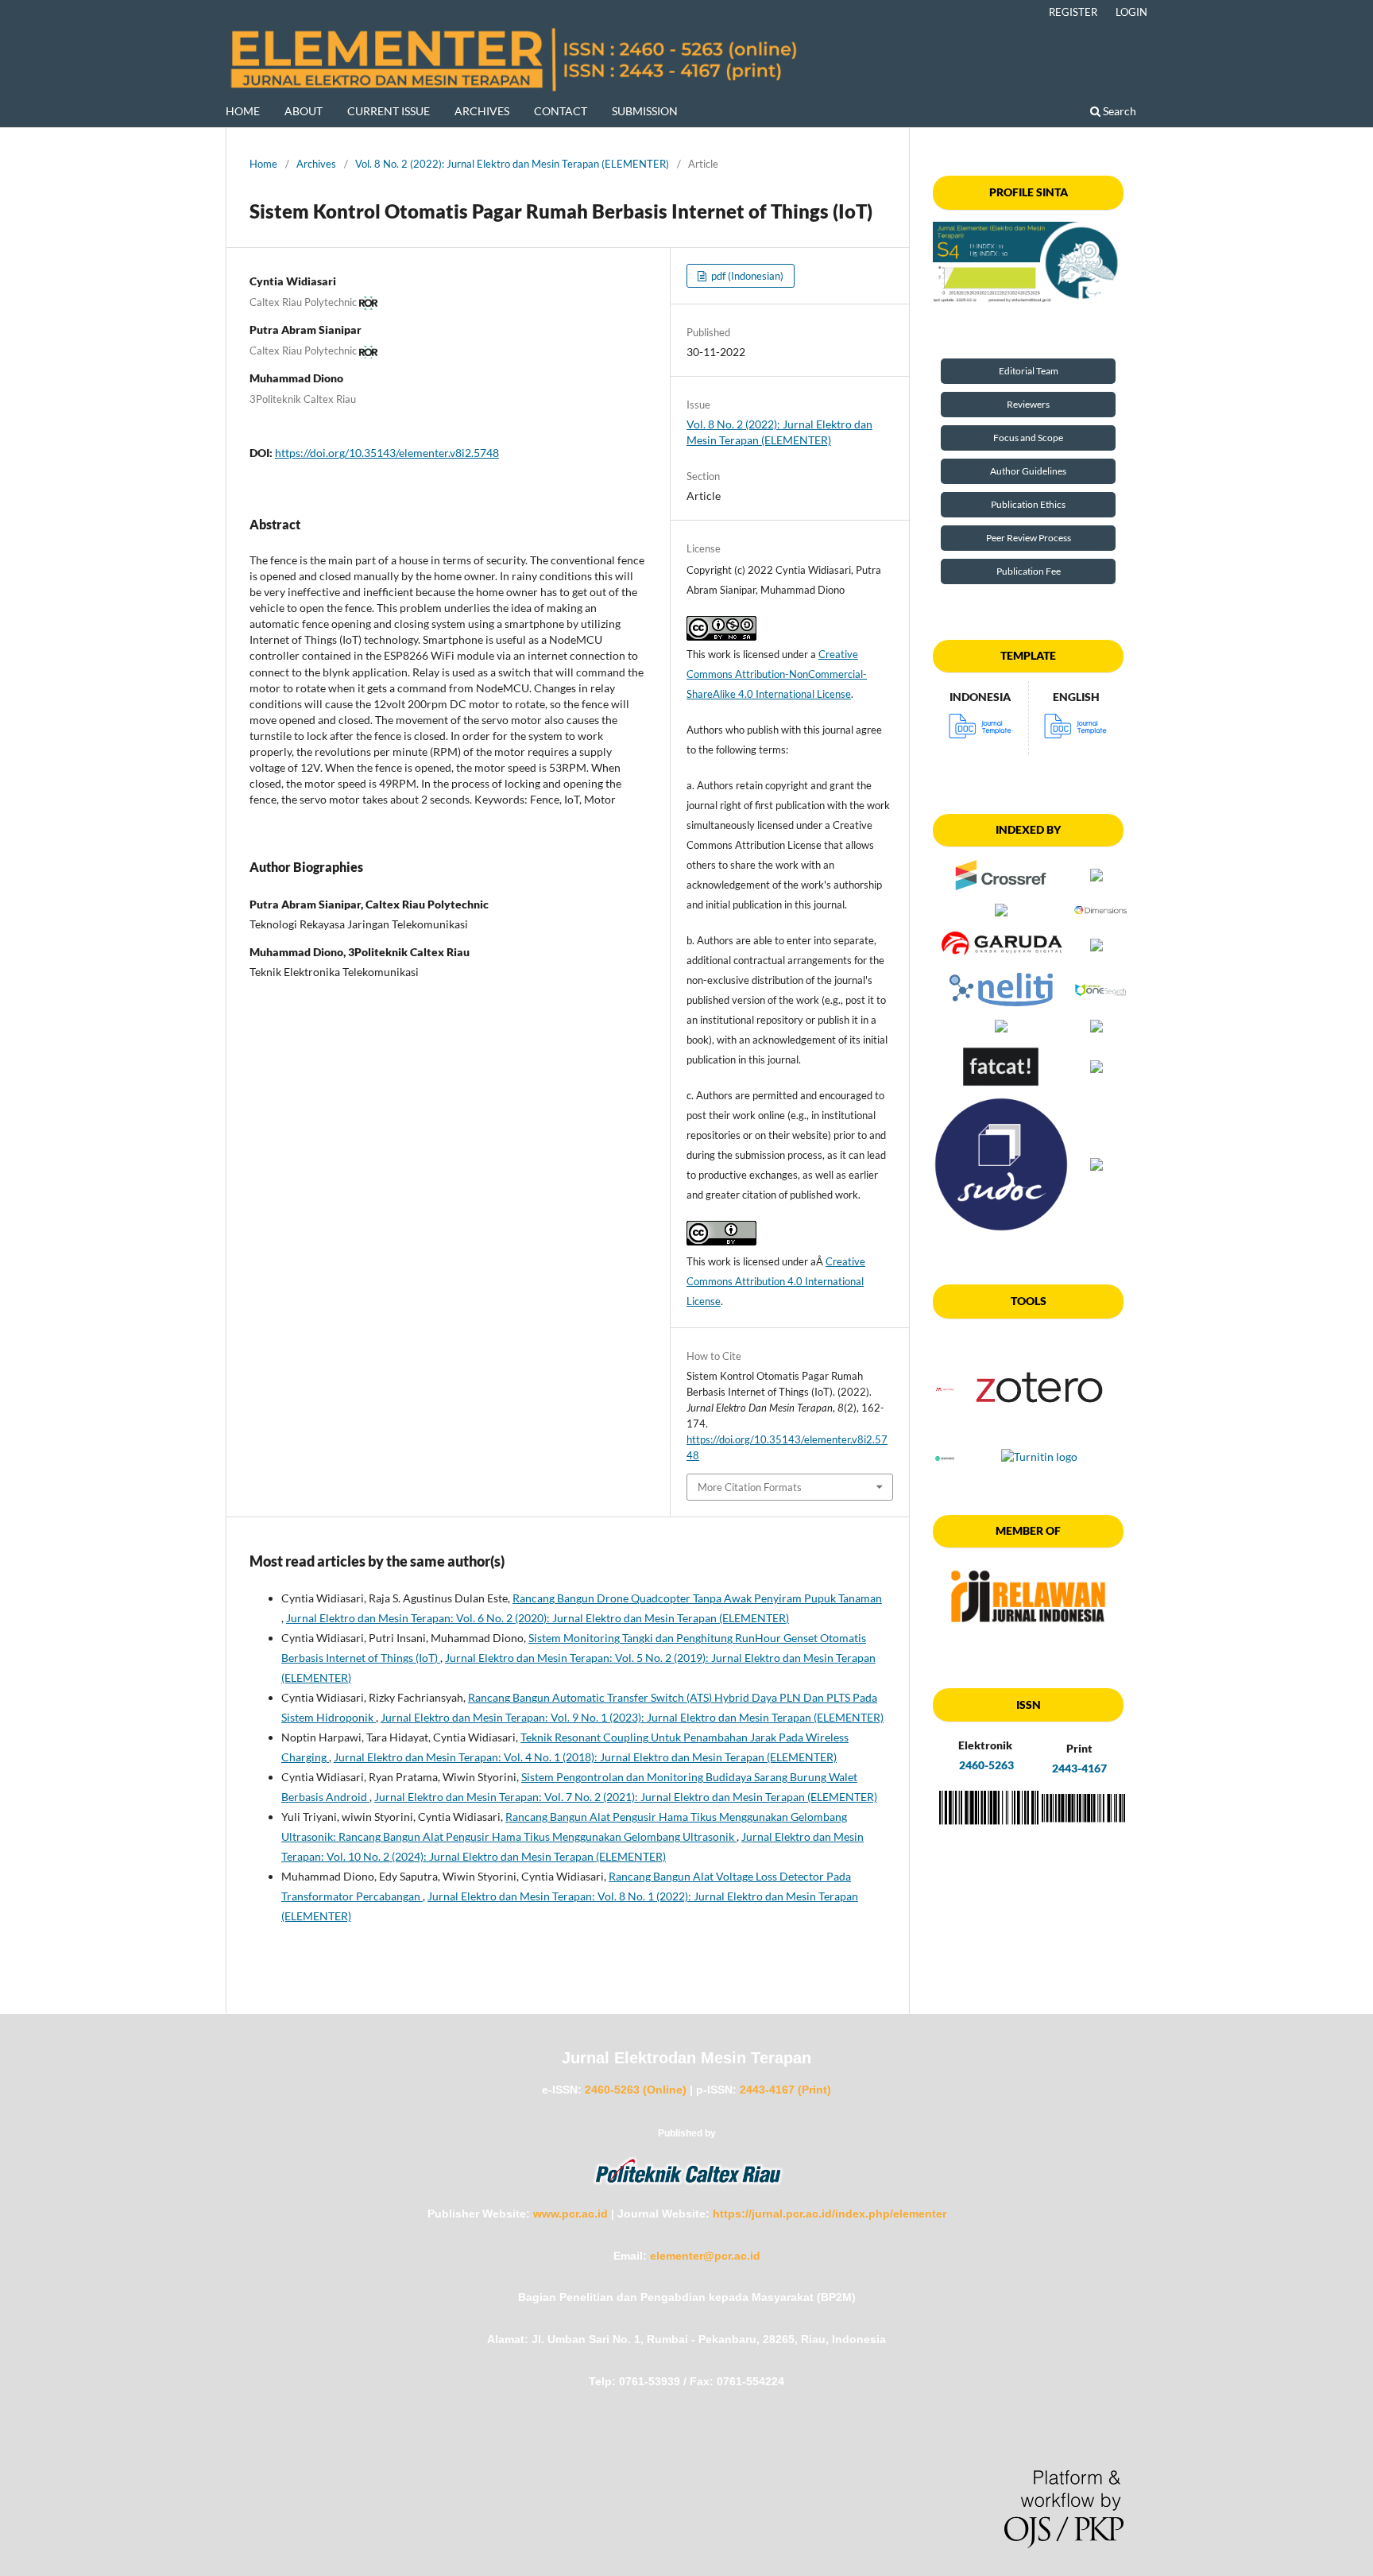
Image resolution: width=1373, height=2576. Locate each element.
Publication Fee (1029, 571)
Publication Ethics (1028, 504)
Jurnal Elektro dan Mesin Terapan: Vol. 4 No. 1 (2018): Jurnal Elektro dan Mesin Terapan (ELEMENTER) (585, 1757)
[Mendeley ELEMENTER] (945, 1389)
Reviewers (1028, 404)
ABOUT (304, 111)
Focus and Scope (1028, 438)
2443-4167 (1079, 1768)
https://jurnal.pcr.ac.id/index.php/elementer (830, 2214)
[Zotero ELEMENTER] (1039, 1437)
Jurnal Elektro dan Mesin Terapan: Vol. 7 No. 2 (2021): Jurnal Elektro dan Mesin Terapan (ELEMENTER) (626, 1797)
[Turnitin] (1039, 1457)
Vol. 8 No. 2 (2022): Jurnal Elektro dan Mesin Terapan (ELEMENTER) (512, 164)
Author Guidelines (1028, 471)
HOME (243, 111)
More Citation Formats (750, 1487)
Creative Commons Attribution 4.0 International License (776, 1281)
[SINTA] (1028, 263)
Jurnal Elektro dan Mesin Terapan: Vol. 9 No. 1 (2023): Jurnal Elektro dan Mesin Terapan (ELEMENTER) (632, 1717)
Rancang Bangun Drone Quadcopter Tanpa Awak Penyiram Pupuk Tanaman (697, 1598)
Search (1118, 111)
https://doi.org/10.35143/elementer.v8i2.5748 (387, 453)
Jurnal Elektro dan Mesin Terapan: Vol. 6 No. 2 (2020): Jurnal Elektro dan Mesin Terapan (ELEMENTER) (538, 1618)
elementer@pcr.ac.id (705, 2256)
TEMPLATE (1028, 655)
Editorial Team (1029, 371)
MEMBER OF (1028, 1530)
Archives (316, 164)
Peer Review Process (1029, 538)
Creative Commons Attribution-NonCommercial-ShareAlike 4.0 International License (777, 674)
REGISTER (1073, 12)
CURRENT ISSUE (389, 111)
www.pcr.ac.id (570, 2214)
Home (263, 164)
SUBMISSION (645, 111)
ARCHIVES (482, 111)
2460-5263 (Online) (636, 2090)
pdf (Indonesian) (746, 276)
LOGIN (1131, 12)
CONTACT (561, 111)
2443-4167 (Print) (785, 2090)
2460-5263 (985, 1765)
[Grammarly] (945, 1457)
